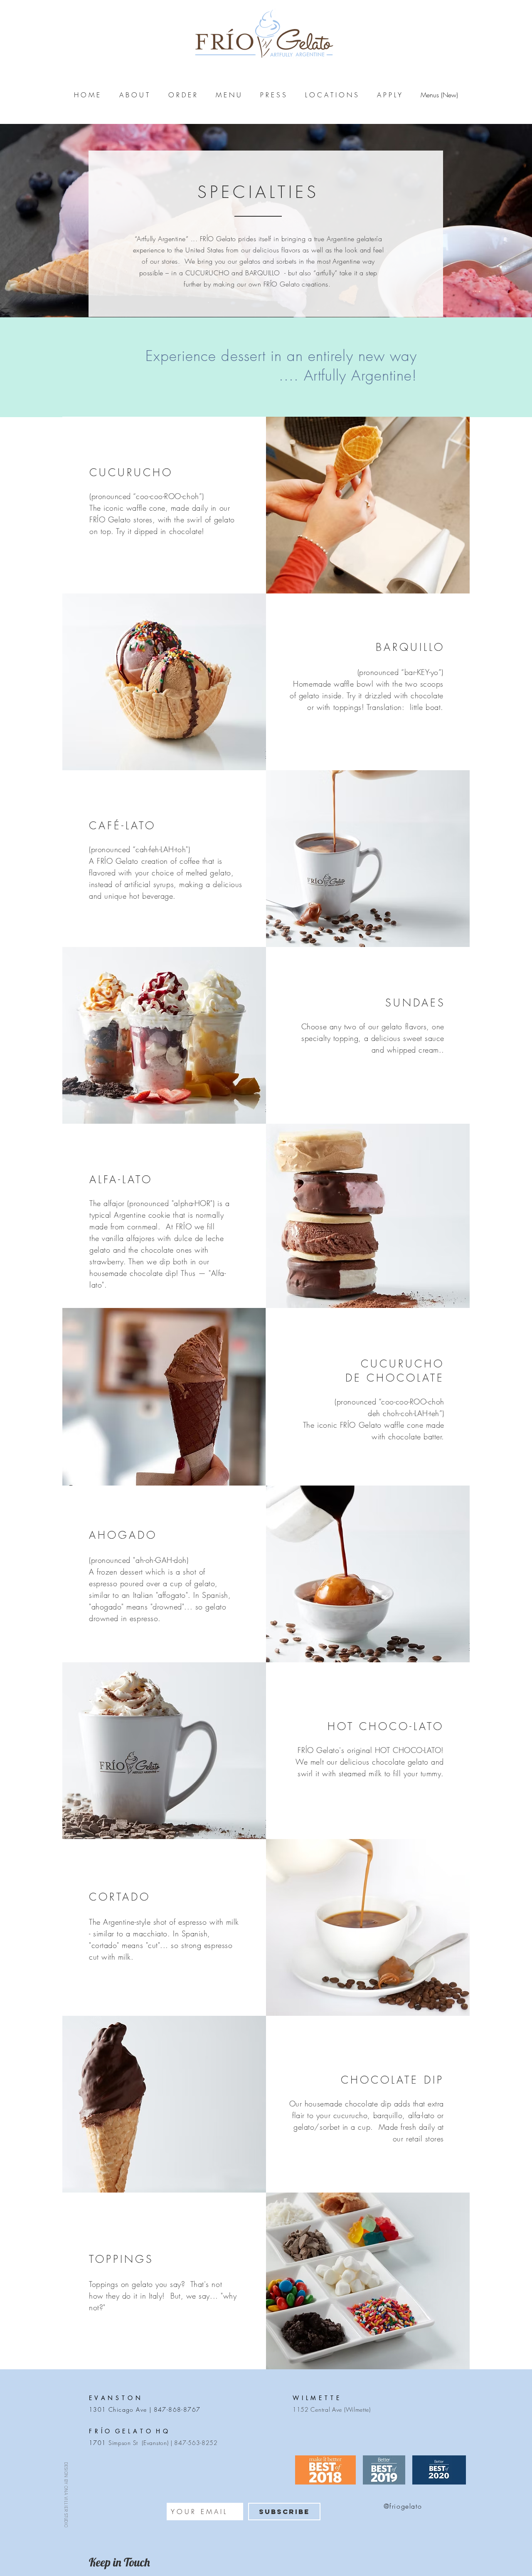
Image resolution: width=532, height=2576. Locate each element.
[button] (134, 95)
